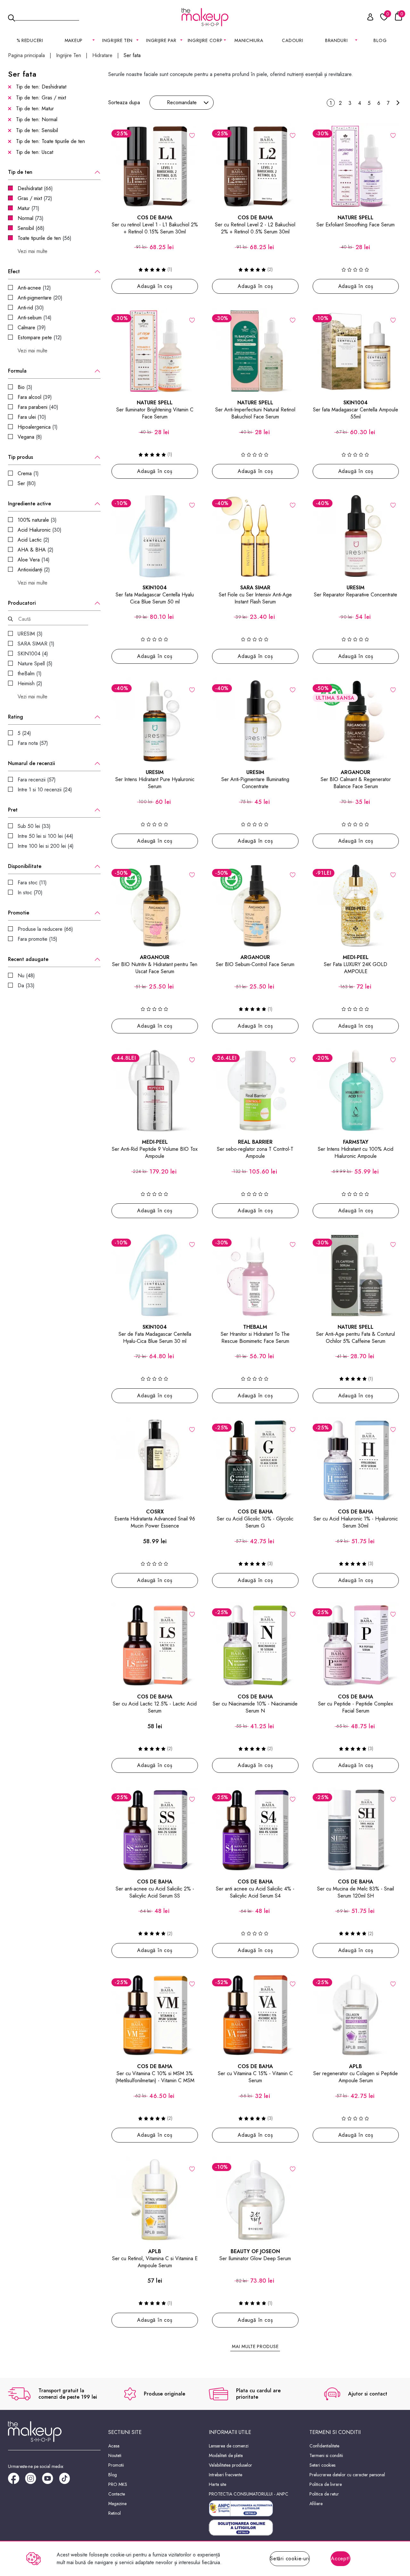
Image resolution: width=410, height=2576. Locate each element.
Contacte (117, 2494)
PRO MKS (118, 2484)
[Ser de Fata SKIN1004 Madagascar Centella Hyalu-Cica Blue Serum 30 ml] (155, 1275)
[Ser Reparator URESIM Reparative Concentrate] (356, 536)
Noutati (115, 2455)
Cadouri (292, 40)
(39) (32, 328)
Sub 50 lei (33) (34, 826)
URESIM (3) (30, 634)
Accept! (340, 2559)
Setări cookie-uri (290, 2559)
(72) (35, 198)
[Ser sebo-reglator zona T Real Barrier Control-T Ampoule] (255, 1091)
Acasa (114, 2446)
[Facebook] (16, 2481)
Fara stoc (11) (32, 883)
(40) (38, 407)
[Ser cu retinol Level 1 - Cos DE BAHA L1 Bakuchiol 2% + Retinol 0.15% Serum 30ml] (155, 166)
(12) (34, 288)
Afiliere (316, 2504)
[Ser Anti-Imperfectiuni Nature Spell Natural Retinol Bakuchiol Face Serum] (255, 351)
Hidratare (102, 55)
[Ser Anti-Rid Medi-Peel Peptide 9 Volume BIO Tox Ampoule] (155, 1091)
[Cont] (367, 18)
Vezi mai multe (33, 251)
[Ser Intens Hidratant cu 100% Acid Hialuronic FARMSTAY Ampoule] (356, 1091)
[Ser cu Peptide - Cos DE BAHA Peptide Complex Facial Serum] (356, 1645)
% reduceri (30, 40)
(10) (32, 417)
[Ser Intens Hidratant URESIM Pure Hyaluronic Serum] (155, 721)
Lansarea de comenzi (229, 2446)
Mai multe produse (255, 2346)
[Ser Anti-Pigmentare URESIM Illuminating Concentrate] (255, 721)
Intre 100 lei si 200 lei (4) (46, 846)
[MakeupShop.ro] (205, 17)
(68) (31, 228)
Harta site (217, 2484)
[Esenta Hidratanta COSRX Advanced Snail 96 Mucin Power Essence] (155, 1461)
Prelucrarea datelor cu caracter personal (347, 2475)
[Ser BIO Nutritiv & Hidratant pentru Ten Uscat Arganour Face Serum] (155, 906)
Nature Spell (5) (35, 664)
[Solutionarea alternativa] (255, 2508)
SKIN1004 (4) (33, 654)
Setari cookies (322, 2465)
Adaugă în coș (155, 286)
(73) (31, 218)
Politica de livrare (326, 2484)
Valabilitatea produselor (230, 2465)
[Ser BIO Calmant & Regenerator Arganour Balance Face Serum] (356, 721)
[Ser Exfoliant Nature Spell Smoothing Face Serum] (356, 166)
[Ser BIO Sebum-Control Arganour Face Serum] (255, 906)
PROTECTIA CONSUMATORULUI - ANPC (249, 2494)
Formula (17, 371)
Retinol (115, 2513)
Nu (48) (26, 976)
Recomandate (182, 102)
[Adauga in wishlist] (192, 135)
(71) (29, 208)
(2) (33, 540)
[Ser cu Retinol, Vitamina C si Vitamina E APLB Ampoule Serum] (155, 2200)
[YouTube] (50, 2481)
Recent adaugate (28, 959)
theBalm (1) (30, 673)
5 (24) (24, 733)
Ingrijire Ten (69, 55)
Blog (380, 40)
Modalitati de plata (226, 2455)
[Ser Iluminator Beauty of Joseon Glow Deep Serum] (255, 2200)
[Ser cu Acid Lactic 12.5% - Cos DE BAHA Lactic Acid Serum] (155, 1645)
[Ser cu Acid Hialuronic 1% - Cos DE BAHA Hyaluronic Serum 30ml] (356, 1461)
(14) (35, 318)
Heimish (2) (30, 683)
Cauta (47, 17)
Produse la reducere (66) (45, 929)
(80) (27, 483)
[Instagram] (33, 2481)
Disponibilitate (25, 866)
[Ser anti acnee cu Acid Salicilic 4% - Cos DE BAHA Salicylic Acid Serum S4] (255, 1830)
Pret (13, 810)
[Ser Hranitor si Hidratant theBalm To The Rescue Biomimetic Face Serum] (255, 1275)
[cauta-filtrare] (10, 619)
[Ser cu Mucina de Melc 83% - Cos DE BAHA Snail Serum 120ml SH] (356, 1830)
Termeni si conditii (326, 2455)
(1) (38, 427)
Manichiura (249, 40)
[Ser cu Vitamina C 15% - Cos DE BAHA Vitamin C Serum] (255, 2015)
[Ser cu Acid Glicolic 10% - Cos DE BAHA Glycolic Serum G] (255, 1461)
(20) (40, 298)
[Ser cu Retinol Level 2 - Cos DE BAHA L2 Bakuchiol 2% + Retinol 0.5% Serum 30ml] (255, 166)
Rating (16, 717)
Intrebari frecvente (225, 2475)
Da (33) (26, 985)
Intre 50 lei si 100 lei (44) (45, 836)
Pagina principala (26, 55)
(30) (31, 308)
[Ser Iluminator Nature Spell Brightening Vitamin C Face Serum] (155, 351)
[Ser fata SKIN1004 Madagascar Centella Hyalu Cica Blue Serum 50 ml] (155, 536)
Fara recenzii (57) (37, 780)
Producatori (22, 603)
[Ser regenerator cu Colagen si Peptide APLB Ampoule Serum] (356, 2015)
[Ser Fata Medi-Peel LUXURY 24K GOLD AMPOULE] (356, 906)
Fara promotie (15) (37, 939)
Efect (14, 272)
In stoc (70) (30, 892)
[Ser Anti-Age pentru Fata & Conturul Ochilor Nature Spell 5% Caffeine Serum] (356, 1275)
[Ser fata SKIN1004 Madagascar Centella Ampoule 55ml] (356, 351)
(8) (30, 437)
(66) (35, 188)
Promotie (19, 913)
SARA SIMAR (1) (36, 644)
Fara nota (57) (33, 743)
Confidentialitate (324, 2446)
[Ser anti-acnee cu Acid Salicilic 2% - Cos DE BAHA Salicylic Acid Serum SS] (155, 1830)
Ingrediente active (29, 504)
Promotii (116, 2465)
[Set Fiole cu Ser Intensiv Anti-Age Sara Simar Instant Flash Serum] (255, 536)
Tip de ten (20, 172)
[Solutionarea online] (255, 2528)
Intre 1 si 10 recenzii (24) (45, 790)
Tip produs (20, 457)
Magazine (117, 2504)
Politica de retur (324, 2494)
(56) (45, 238)
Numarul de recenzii (32, 763)
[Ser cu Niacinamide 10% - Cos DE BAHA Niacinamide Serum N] (255, 1645)
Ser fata (132, 55)
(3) (25, 387)
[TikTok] (67, 2481)
